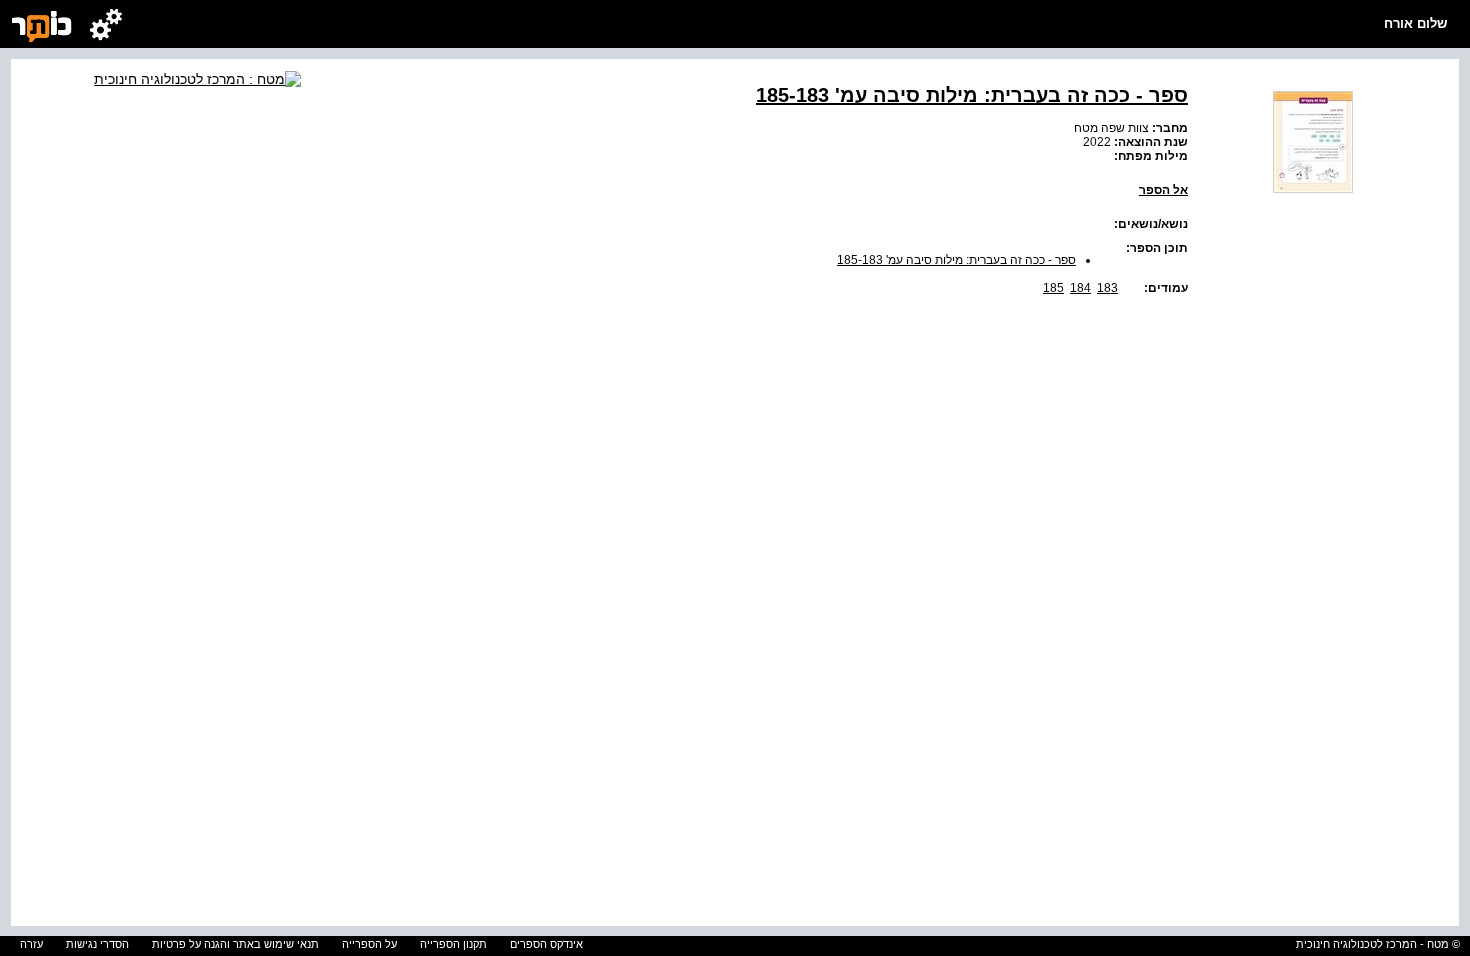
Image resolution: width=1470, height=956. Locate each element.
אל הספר (1163, 190)
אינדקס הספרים (546, 944)
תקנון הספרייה (453, 944)
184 (1080, 288)
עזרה (31, 944)
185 (1053, 288)
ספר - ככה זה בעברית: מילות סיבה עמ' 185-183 (956, 260)
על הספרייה (369, 944)
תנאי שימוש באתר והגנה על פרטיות (235, 944)
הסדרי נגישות (97, 944)
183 (1107, 288)
